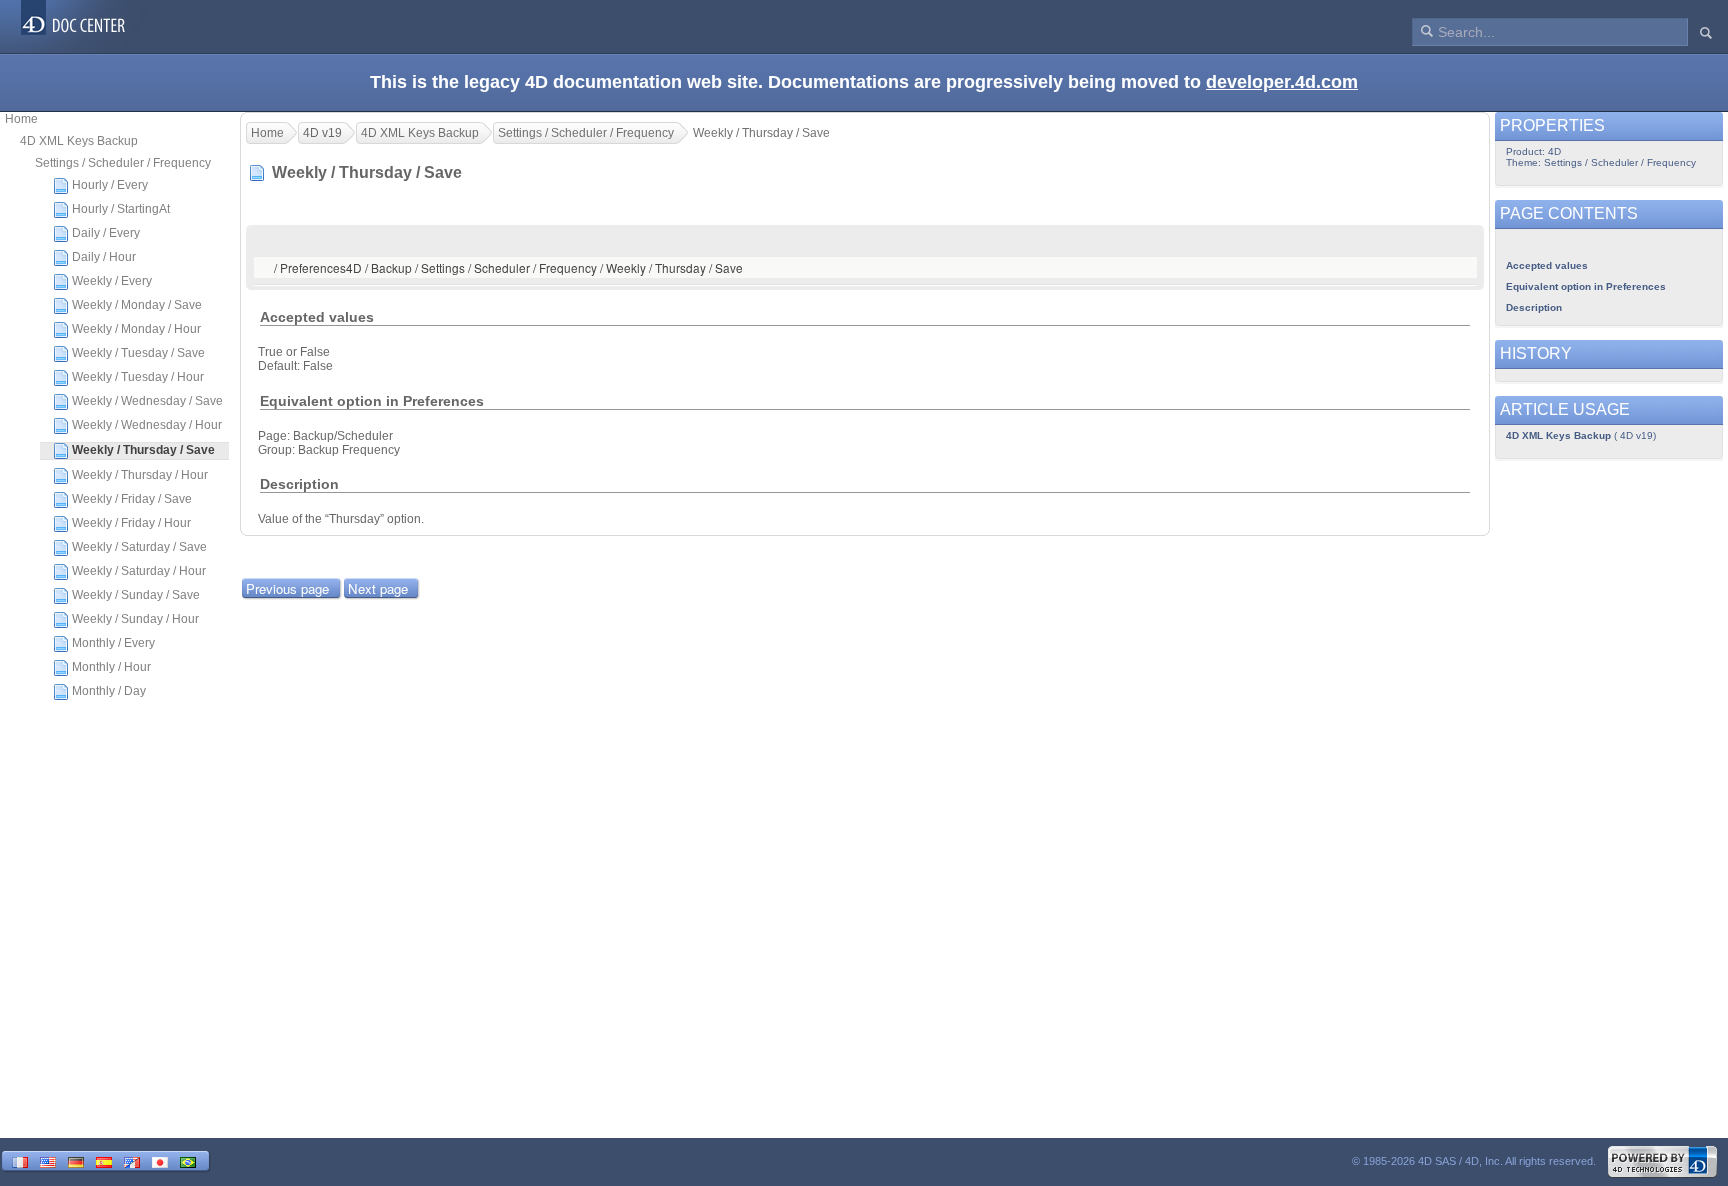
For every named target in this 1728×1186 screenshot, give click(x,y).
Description (1534, 307)
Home (21, 119)
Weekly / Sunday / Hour (135, 619)
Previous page (287, 588)
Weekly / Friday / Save (132, 499)
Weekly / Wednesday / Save (147, 401)
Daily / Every (106, 233)
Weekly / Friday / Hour (131, 523)
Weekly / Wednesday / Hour (147, 425)
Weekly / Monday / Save (137, 305)
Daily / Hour (104, 257)
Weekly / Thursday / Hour (140, 475)
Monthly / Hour (111, 667)
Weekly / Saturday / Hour (139, 571)
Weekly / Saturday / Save (139, 547)
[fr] (20, 1160)
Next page (378, 588)
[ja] (160, 1160)
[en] (48, 1160)
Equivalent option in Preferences (1586, 286)
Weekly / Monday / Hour (136, 329)
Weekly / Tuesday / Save (138, 353)
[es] (104, 1160)
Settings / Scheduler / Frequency (123, 163)
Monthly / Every (113, 643)
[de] (76, 1160)
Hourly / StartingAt (121, 209)
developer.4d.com (1282, 82)
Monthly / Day (109, 691)
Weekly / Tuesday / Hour (138, 377)
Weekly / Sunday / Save (136, 595)
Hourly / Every (110, 185)
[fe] (132, 1160)
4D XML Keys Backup (79, 141)
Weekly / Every (112, 281)
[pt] (188, 1160)
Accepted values (1547, 265)
